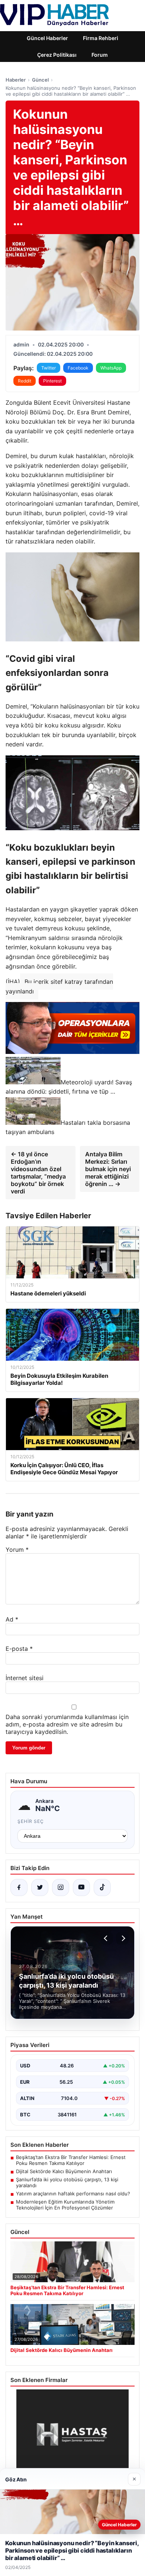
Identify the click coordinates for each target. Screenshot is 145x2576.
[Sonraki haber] (122, 1938)
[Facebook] (19, 1887)
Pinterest (52, 381)
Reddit (25, 381)
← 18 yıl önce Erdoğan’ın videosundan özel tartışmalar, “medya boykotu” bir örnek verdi (38, 1173)
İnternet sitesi (25, 1678)
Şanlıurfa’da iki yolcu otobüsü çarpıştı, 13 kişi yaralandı (67, 2182)
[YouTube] (81, 1887)
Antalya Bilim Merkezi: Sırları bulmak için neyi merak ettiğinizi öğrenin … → (108, 1169)
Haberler (16, 80)
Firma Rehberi (101, 38)
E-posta (19, 1649)
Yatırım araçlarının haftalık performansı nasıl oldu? (73, 2194)
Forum (100, 55)
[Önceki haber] (107, 1938)
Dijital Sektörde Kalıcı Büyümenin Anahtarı (64, 2171)
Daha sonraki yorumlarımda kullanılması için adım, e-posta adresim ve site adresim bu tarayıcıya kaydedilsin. (67, 1724)
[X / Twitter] (40, 1887)
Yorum (17, 1550)
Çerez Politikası (57, 55)
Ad (12, 1619)
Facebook (78, 368)
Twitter (49, 368)
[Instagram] (61, 1887)
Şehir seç (31, 1821)
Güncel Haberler (47, 38)
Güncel (40, 80)
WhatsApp (111, 368)
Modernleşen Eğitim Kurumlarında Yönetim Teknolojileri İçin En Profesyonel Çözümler (65, 2205)
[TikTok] (102, 1887)
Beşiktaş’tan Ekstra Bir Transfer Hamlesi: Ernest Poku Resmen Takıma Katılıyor (71, 2160)
